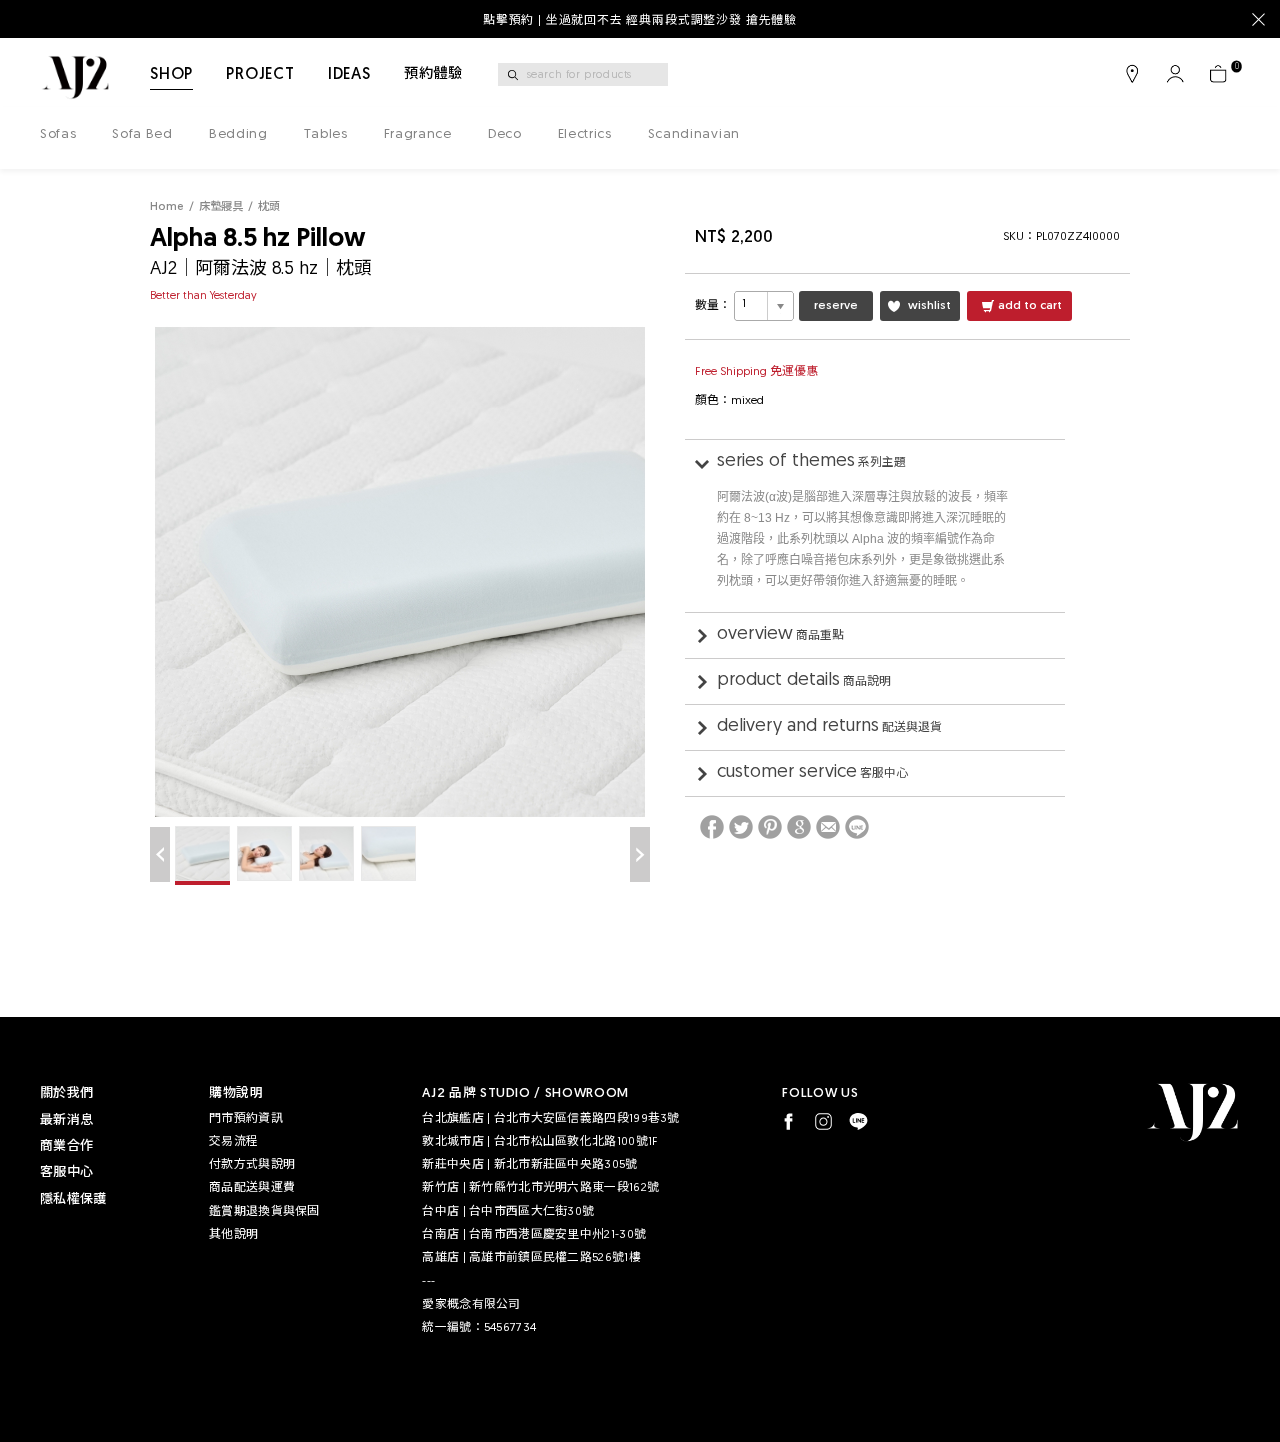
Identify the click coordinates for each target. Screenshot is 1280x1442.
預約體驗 (433, 74)
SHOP (171, 75)
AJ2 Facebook (788, 1121)
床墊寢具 (221, 207)
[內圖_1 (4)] (202, 855)
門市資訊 (1132, 74)
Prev (160, 854)
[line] (857, 827)
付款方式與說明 (252, 1165)
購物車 (1218, 74)
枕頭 (269, 207)
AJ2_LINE (858, 1121)
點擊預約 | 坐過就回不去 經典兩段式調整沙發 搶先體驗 (640, 21)
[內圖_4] (388, 853)
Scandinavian (694, 134)
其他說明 (233, 1235)
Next (640, 854)
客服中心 (66, 1172)
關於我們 (66, 1093)
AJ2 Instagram (823, 1121)
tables (326, 134)
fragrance (418, 134)
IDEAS (349, 75)
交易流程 (233, 1142)
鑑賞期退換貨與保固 (264, 1212)
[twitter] (741, 827)
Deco (505, 134)
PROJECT (260, 75)
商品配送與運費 (252, 1188)
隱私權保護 (73, 1199)
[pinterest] (770, 827)
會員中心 (1175, 74)
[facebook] (712, 827)
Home (167, 207)
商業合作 (66, 1146)
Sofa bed (142, 134)
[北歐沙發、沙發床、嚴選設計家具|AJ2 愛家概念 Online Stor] (75, 77)
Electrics (585, 134)
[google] (799, 827)
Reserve (836, 306)
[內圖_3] (326, 853)
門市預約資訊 (246, 1119)
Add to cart (1030, 306)
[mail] (828, 827)
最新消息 (66, 1120)
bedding (238, 134)
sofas (58, 134)
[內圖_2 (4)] (264, 853)
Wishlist (929, 306)
